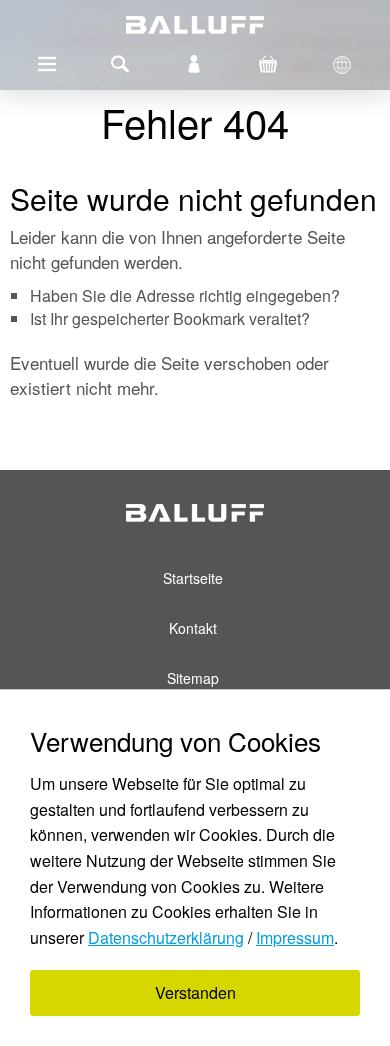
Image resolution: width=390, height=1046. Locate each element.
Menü (47, 64)
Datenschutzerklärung (166, 937)
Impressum (295, 937)
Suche (120, 64)
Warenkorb (268, 64)
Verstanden (195, 992)
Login (194, 64)
